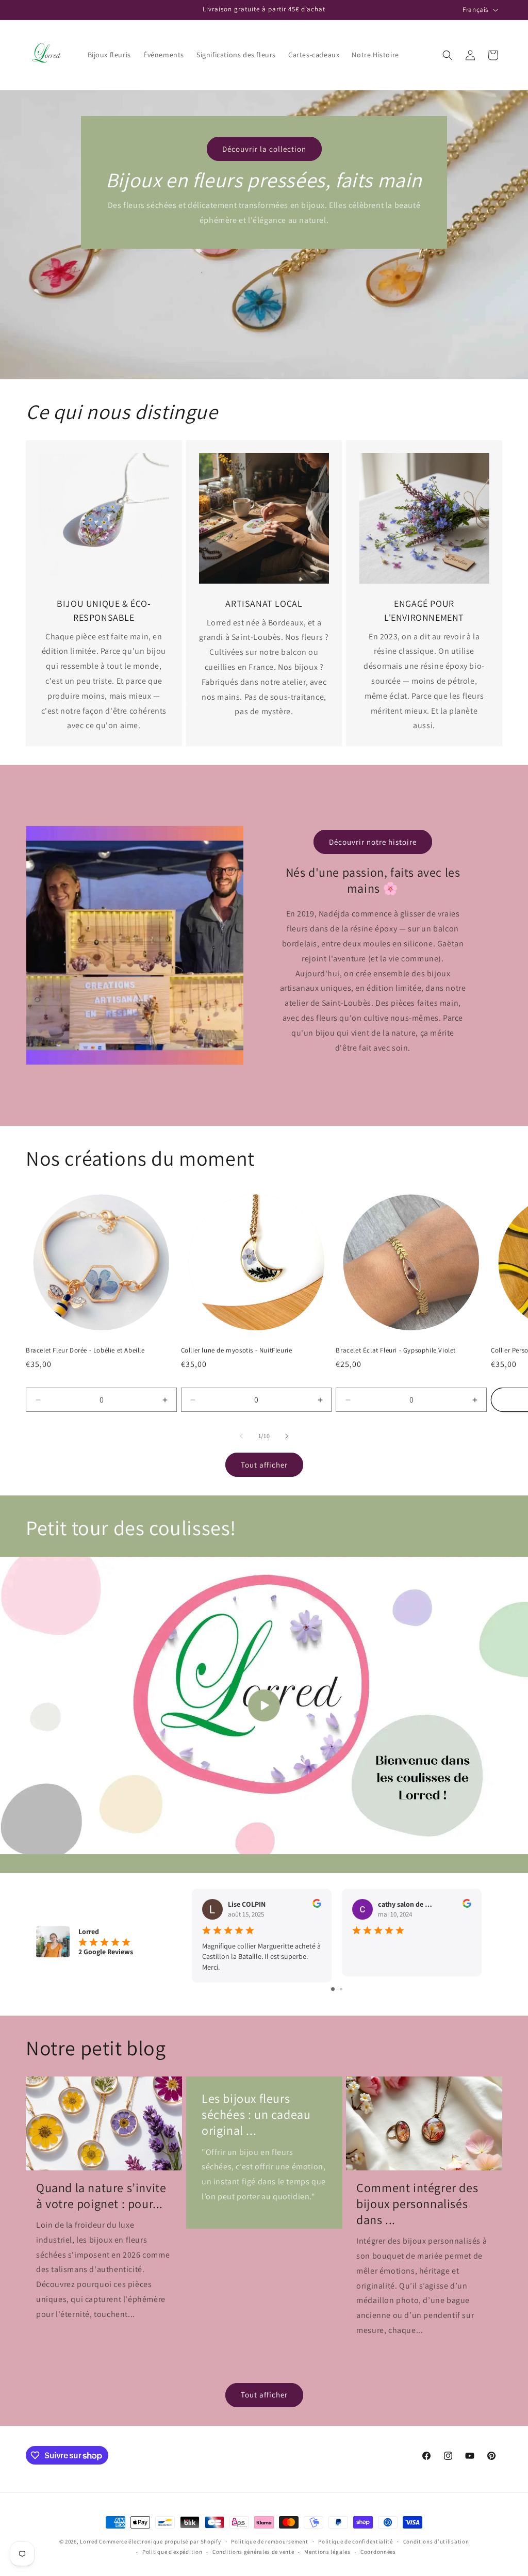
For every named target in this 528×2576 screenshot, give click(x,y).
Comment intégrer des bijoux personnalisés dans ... (417, 2204)
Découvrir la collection (264, 149)
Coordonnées (378, 2552)
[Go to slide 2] (341, 1989)
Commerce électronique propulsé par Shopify (160, 2541)
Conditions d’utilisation (436, 2541)
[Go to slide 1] (333, 1989)
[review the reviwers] (317, 1905)
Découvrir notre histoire (373, 842)
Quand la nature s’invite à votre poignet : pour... (101, 2196)
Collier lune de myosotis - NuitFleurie (237, 1350)
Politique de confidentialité (356, 2541)
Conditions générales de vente (253, 2552)
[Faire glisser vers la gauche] (241, 1436)
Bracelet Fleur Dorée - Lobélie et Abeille (85, 1350)
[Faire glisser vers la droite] (287, 1436)
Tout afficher (264, 1465)
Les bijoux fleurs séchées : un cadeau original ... (256, 2114)
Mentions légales (327, 2552)
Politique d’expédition (172, 2552)
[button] (448, 55)
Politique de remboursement (269, 2541)
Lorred (89, 2541)
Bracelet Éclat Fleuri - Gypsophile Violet (396, 1350)
